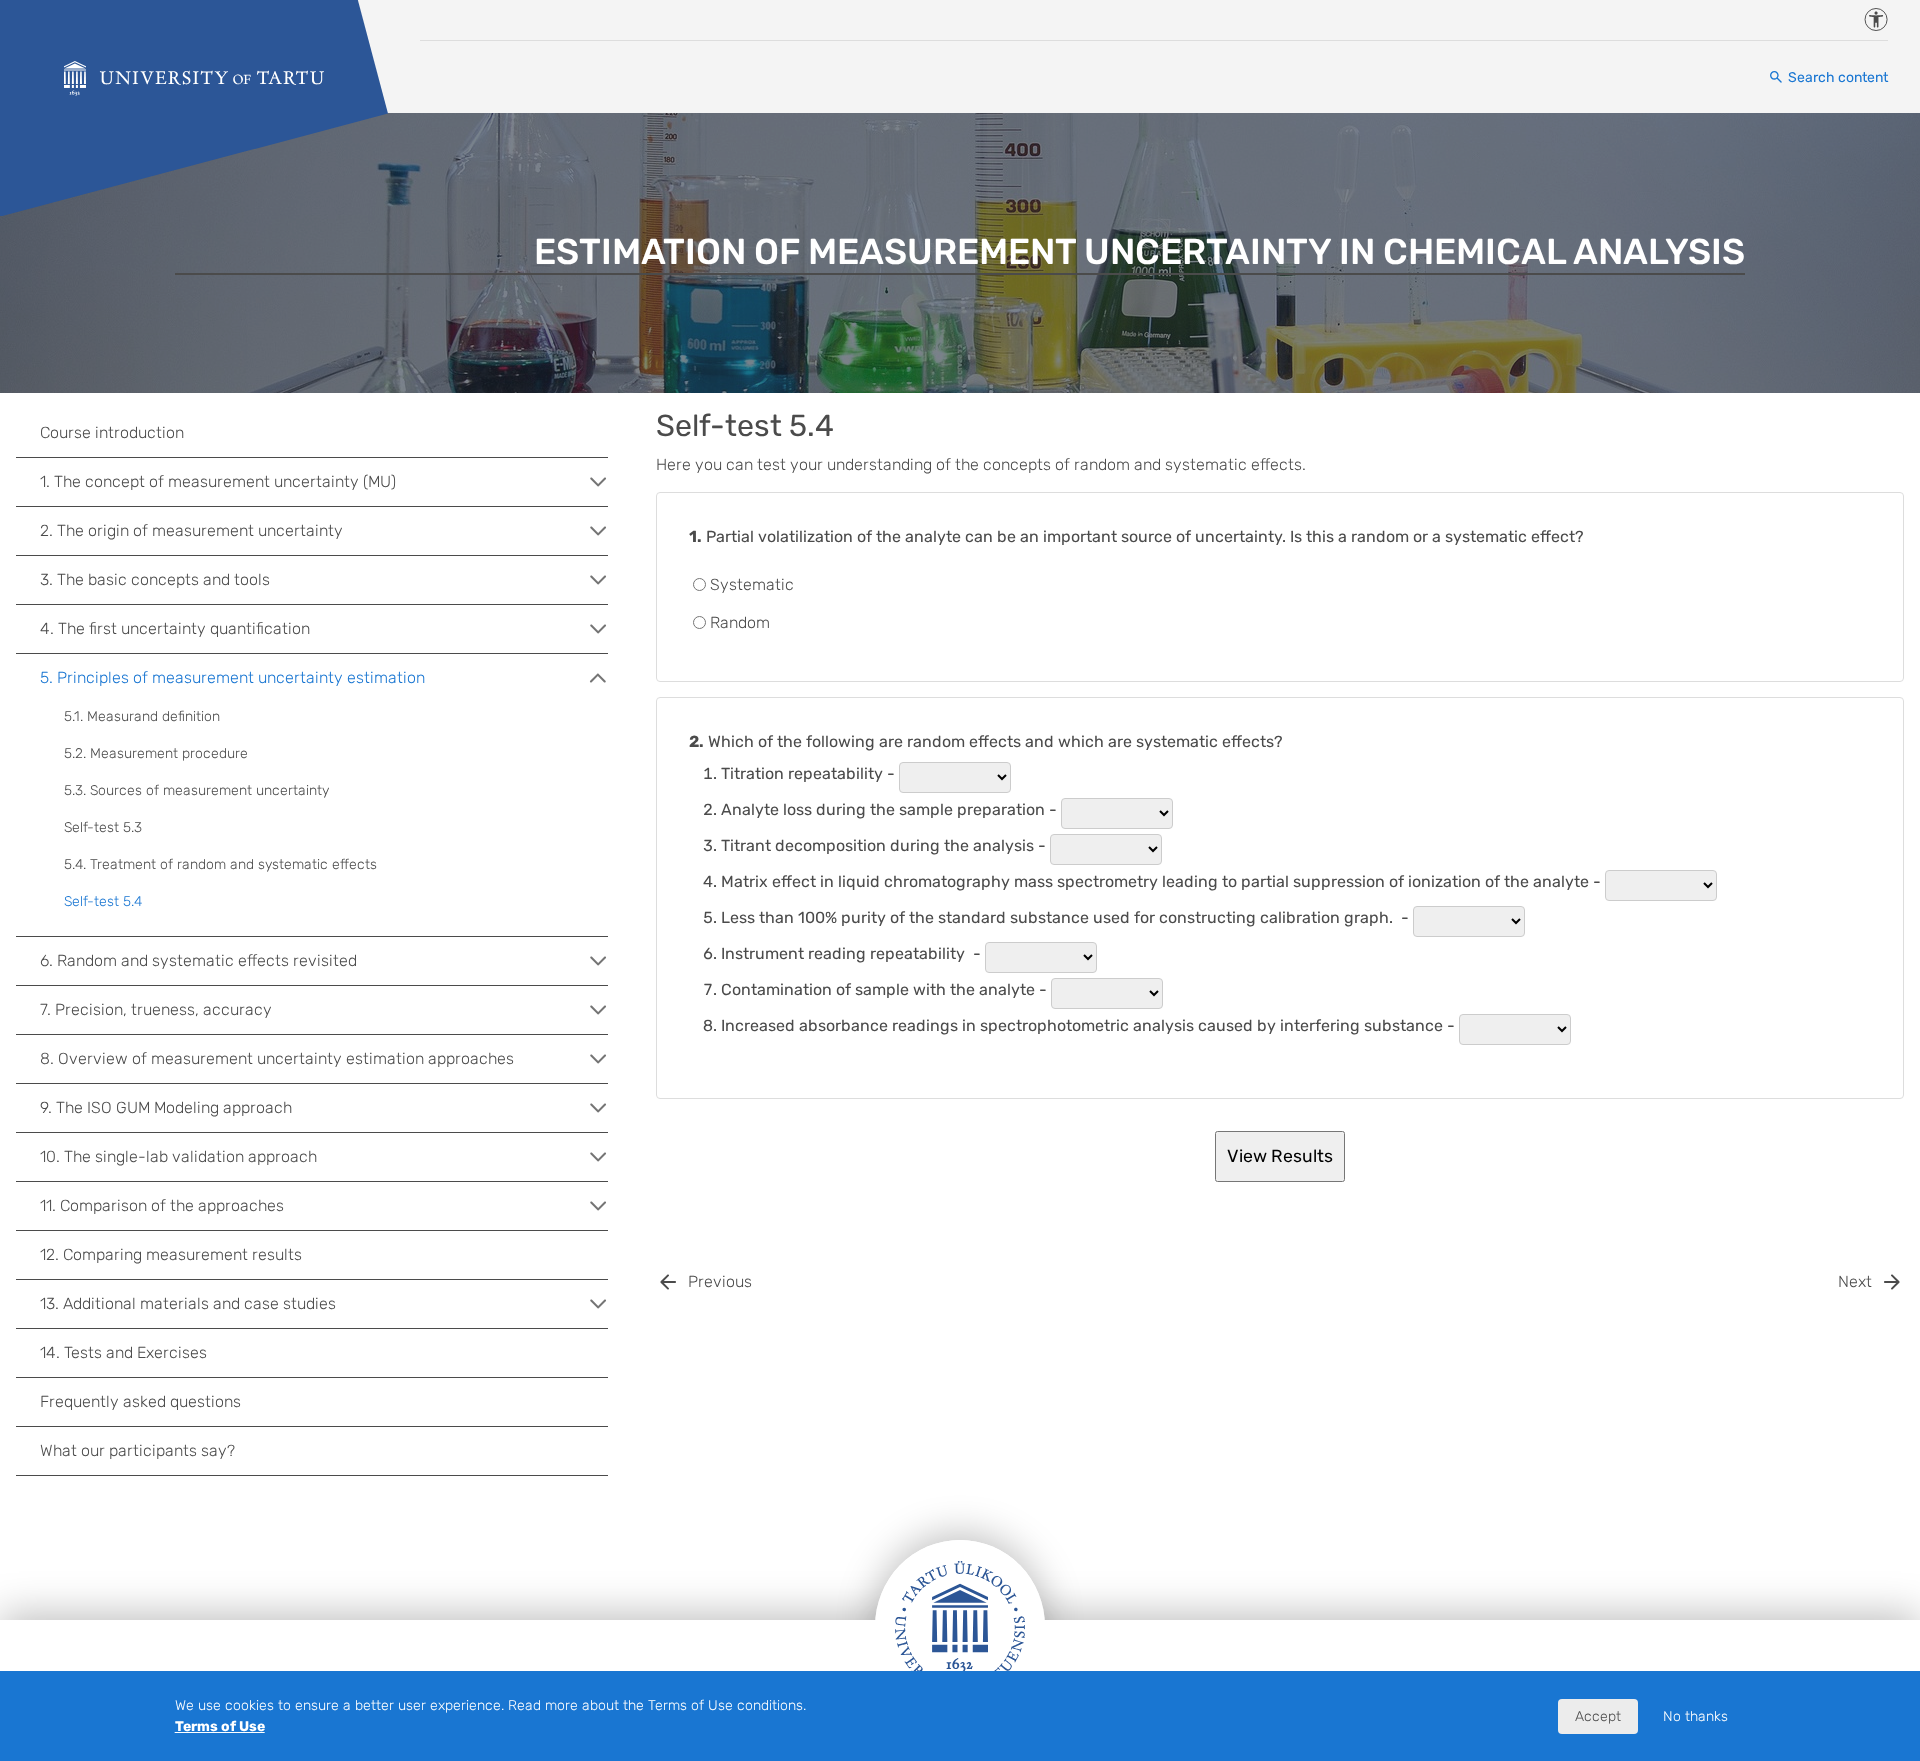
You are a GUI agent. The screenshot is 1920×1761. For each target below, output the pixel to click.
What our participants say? (137, 1450)
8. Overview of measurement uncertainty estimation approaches (277, 1058)
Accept (1598, 1716)
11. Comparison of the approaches (162, 1205)
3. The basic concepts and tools (155, 579)
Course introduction (112, 432)
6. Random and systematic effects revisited (198, 960)
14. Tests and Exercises (123, 1352)
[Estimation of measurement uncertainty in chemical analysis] (194, 78)
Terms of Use (220, 1726)
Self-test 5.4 (103, 901)
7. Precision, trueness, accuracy (156, 1009)
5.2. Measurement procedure (156, 753)
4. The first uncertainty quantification (175, 628)
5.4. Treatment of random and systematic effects (220, 864)
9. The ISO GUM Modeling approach (166, 1107)
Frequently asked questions (140, 1401)
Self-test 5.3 (103, 827)
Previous (720, 1281)
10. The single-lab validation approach (178, 1156)
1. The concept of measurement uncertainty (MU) (218, 481)
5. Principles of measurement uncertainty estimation (232, 677)
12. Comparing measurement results (171, 1254)
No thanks (1695, 1716)
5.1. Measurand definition (142, 716)
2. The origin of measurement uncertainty (191, 530)
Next (1855, 1281)
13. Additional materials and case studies (188, 1303)
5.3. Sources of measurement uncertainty (196, 790)
